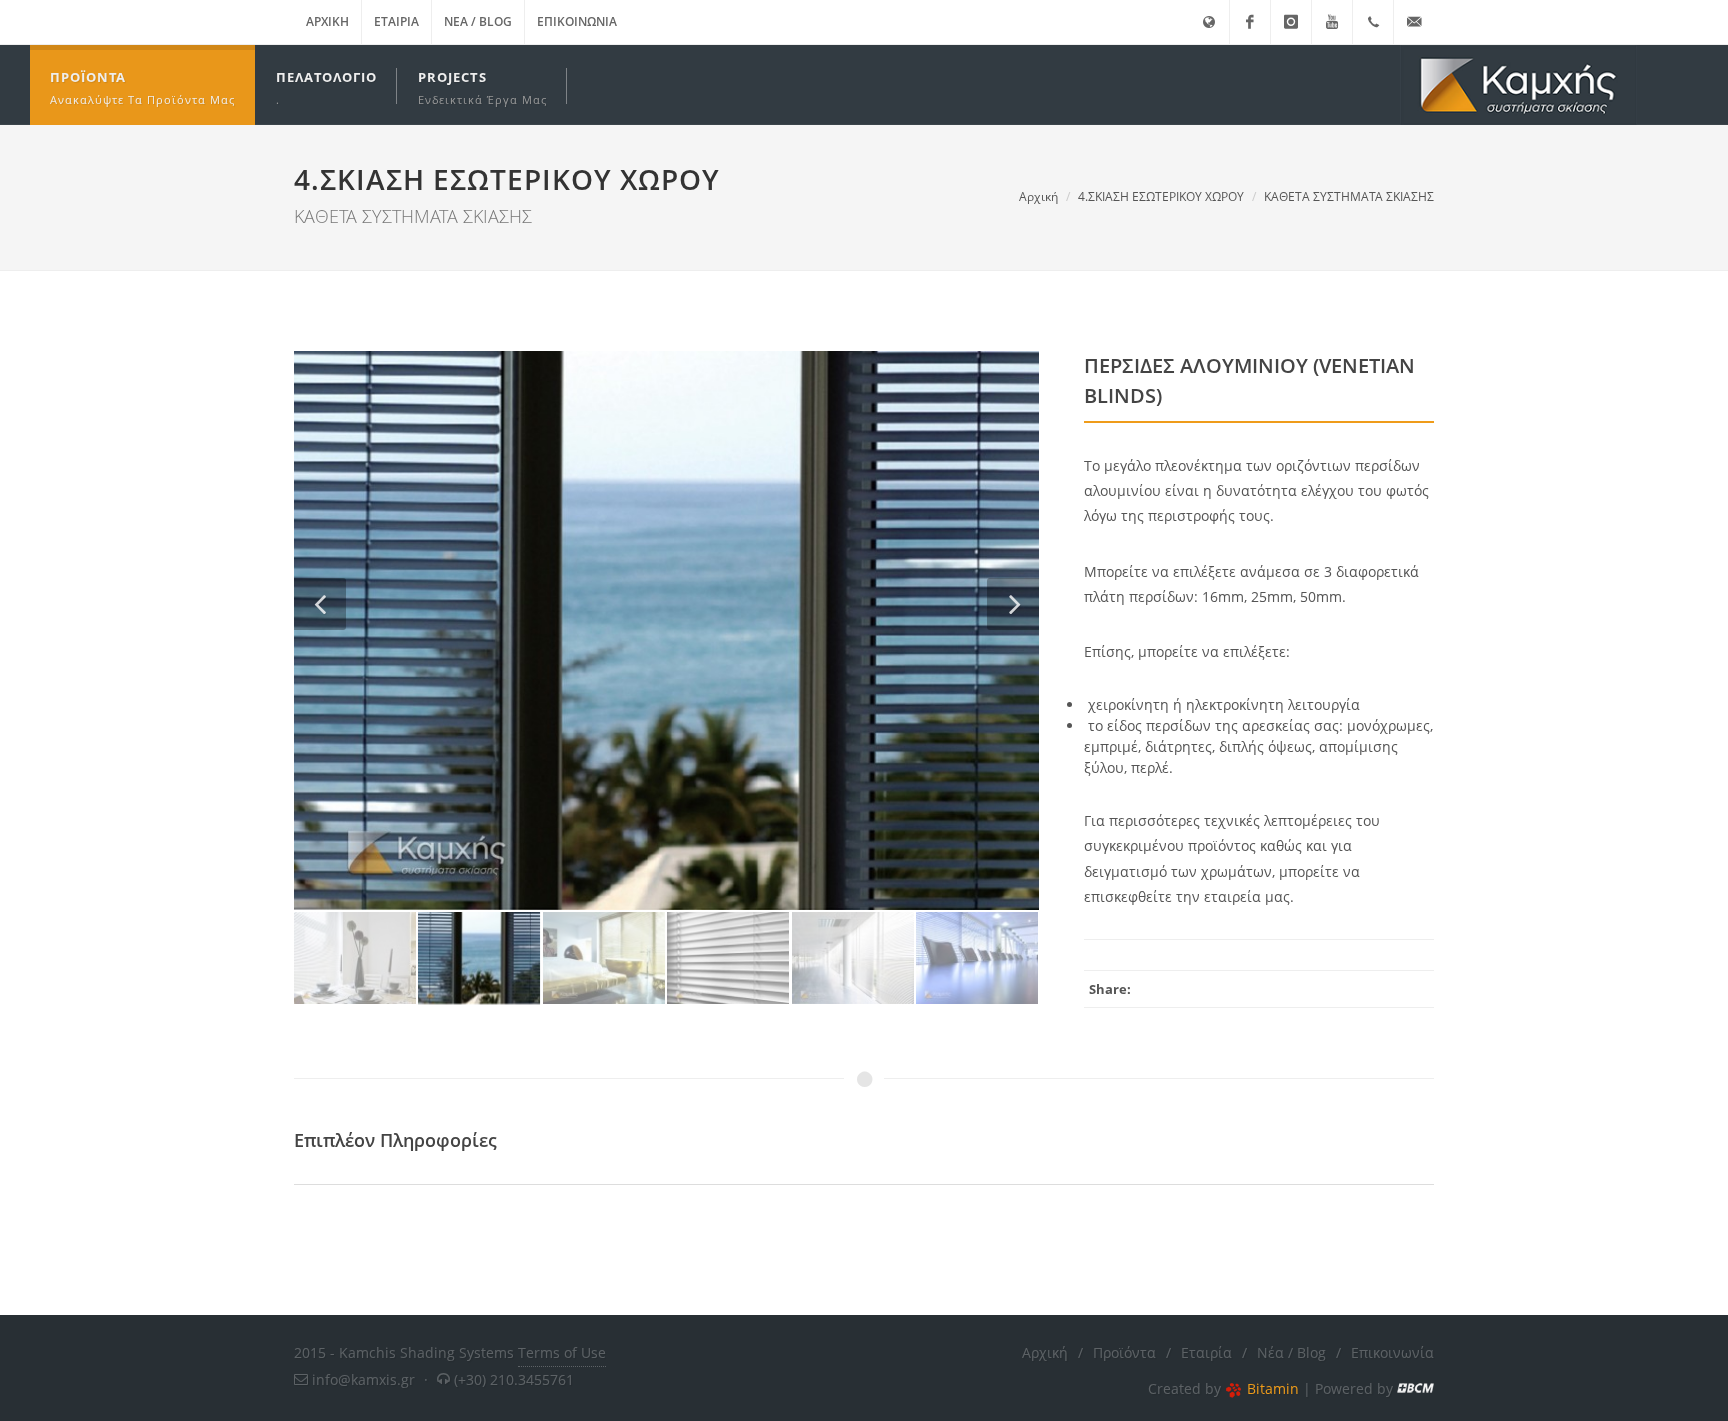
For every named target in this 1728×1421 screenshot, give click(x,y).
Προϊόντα (1124, 1352)
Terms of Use (562, 1352)
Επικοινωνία (577, 21)
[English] (1209, 22)
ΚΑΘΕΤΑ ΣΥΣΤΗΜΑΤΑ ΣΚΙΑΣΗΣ (1349, 196)
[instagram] (1291, 22)
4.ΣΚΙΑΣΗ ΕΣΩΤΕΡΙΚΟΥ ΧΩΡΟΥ (1161, 196)
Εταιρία (396, 21)
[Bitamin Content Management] (1415, 1388)
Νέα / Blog (478, 21)
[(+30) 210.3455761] (1373, 22)
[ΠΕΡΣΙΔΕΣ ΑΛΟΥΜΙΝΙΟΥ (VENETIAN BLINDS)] (666, 630)
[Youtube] (1332, 22)
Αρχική (327, 21)
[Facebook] (1250, 22)
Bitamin (1273, 1388)
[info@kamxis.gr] (1414, 22)
